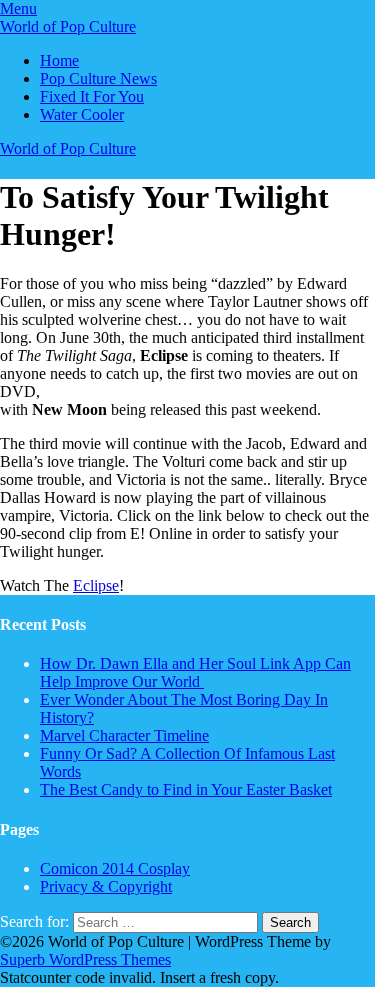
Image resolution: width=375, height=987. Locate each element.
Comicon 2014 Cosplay (115, 868)
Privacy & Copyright (106, 886)
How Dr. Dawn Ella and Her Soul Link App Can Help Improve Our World (195, 672)
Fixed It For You (92, 96)
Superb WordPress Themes (85, 959)
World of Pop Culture (68, 26)
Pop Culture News (98, 78)
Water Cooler (82, 114)
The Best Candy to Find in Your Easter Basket (186, 789)
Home (59, 60)
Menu (18, 8)
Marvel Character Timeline (124, 735)
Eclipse (96, 585)
